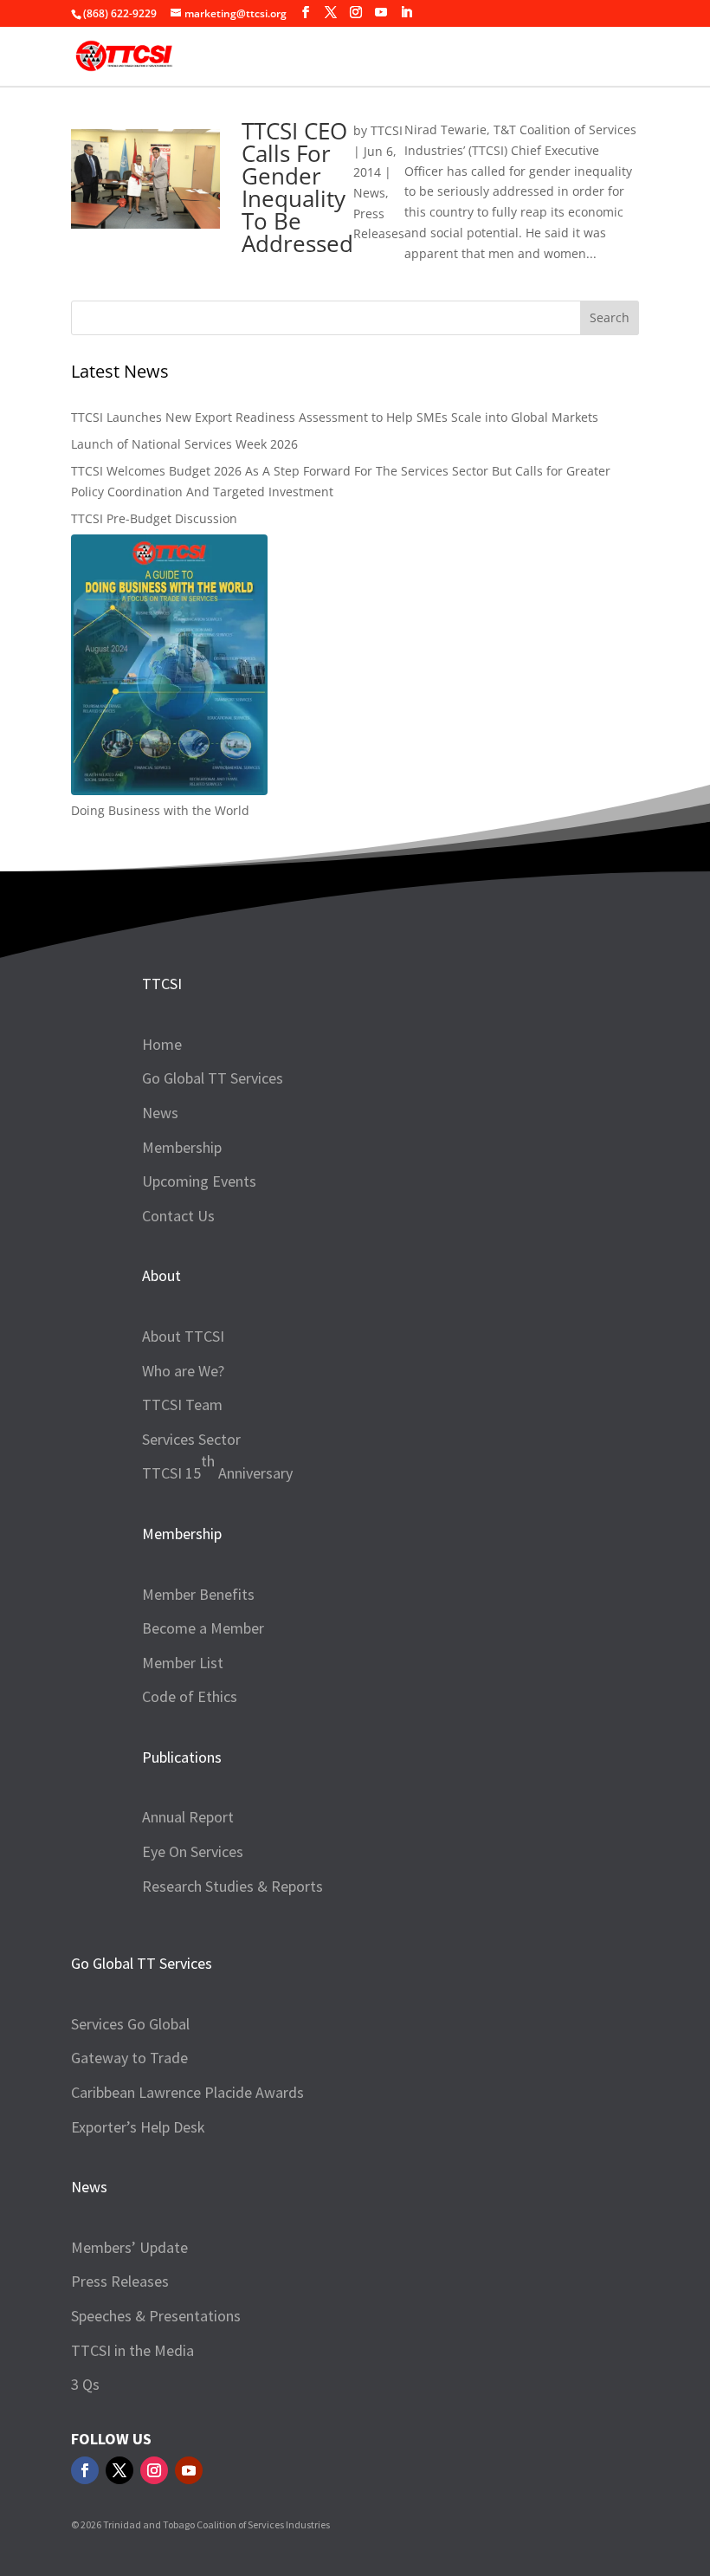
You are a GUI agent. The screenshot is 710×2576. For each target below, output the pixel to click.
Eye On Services (193, 1851)
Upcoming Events (199, 1181)
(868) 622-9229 (120, 13)
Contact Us (178, 1216)
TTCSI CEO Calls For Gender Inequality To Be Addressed (297, 187)
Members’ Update (129, 2247)
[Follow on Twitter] (119, 2470)
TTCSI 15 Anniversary (217, 1467)
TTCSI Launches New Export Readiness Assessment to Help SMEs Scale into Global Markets (335, 417)
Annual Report (188, 1817)
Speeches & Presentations (156, 2316)
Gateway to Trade (129, 2058)
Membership (182, 1147)
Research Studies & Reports (232, 1886)
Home (162, 1044)
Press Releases (120, 2281)
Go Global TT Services (213, 1078)
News (369, 193)
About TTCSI (183, 1336)
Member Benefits (198, 1594)
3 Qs (85, 2384)
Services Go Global (130, 2024)
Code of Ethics (190, 1696)
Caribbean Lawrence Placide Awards (187, 2092)
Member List (183, 1663)
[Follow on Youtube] (189, 2470)
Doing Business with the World (160, 810)
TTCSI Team (182, 1405)
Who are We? (183, 1371)
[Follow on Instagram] (154, 2470)
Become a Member (203, 1628)
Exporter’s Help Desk (138, 2127)
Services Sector (191, 1439)
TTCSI (387, 130)
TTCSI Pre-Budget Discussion (154, 518)
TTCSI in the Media (132, 2350)
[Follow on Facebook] (85, 2470)
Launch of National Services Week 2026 (184, 444)
